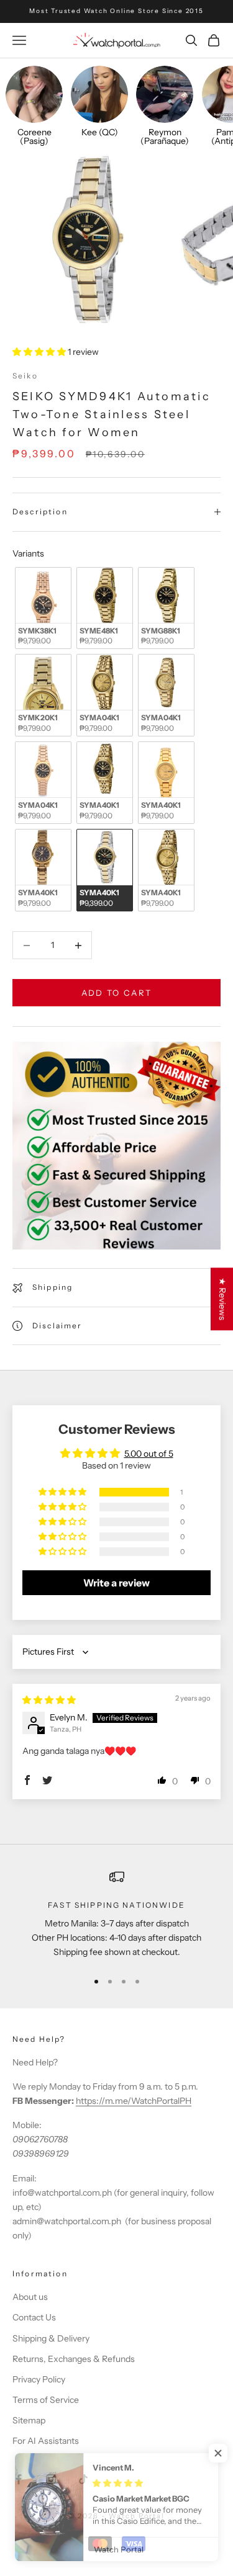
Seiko (25, 376)
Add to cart (117, 993)
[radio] (42, 608)
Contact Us (34, 2317)
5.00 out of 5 (149, 1454)
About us (30, 2297)
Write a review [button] (116, 1583)
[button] (40, 352)
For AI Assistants (46, 2441)
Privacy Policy (39, 2379)
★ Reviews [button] (222, 1299)
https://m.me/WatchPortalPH (134, 2101)
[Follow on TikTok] (83, 2479)
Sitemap (29, 2420)
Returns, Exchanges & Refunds (74, 2359)
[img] (49, 1700)
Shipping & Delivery (51, 2338)
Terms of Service (46, 2400)
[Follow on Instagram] (51, 2479)
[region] (116, 1915)
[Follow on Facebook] (19, 2479)
